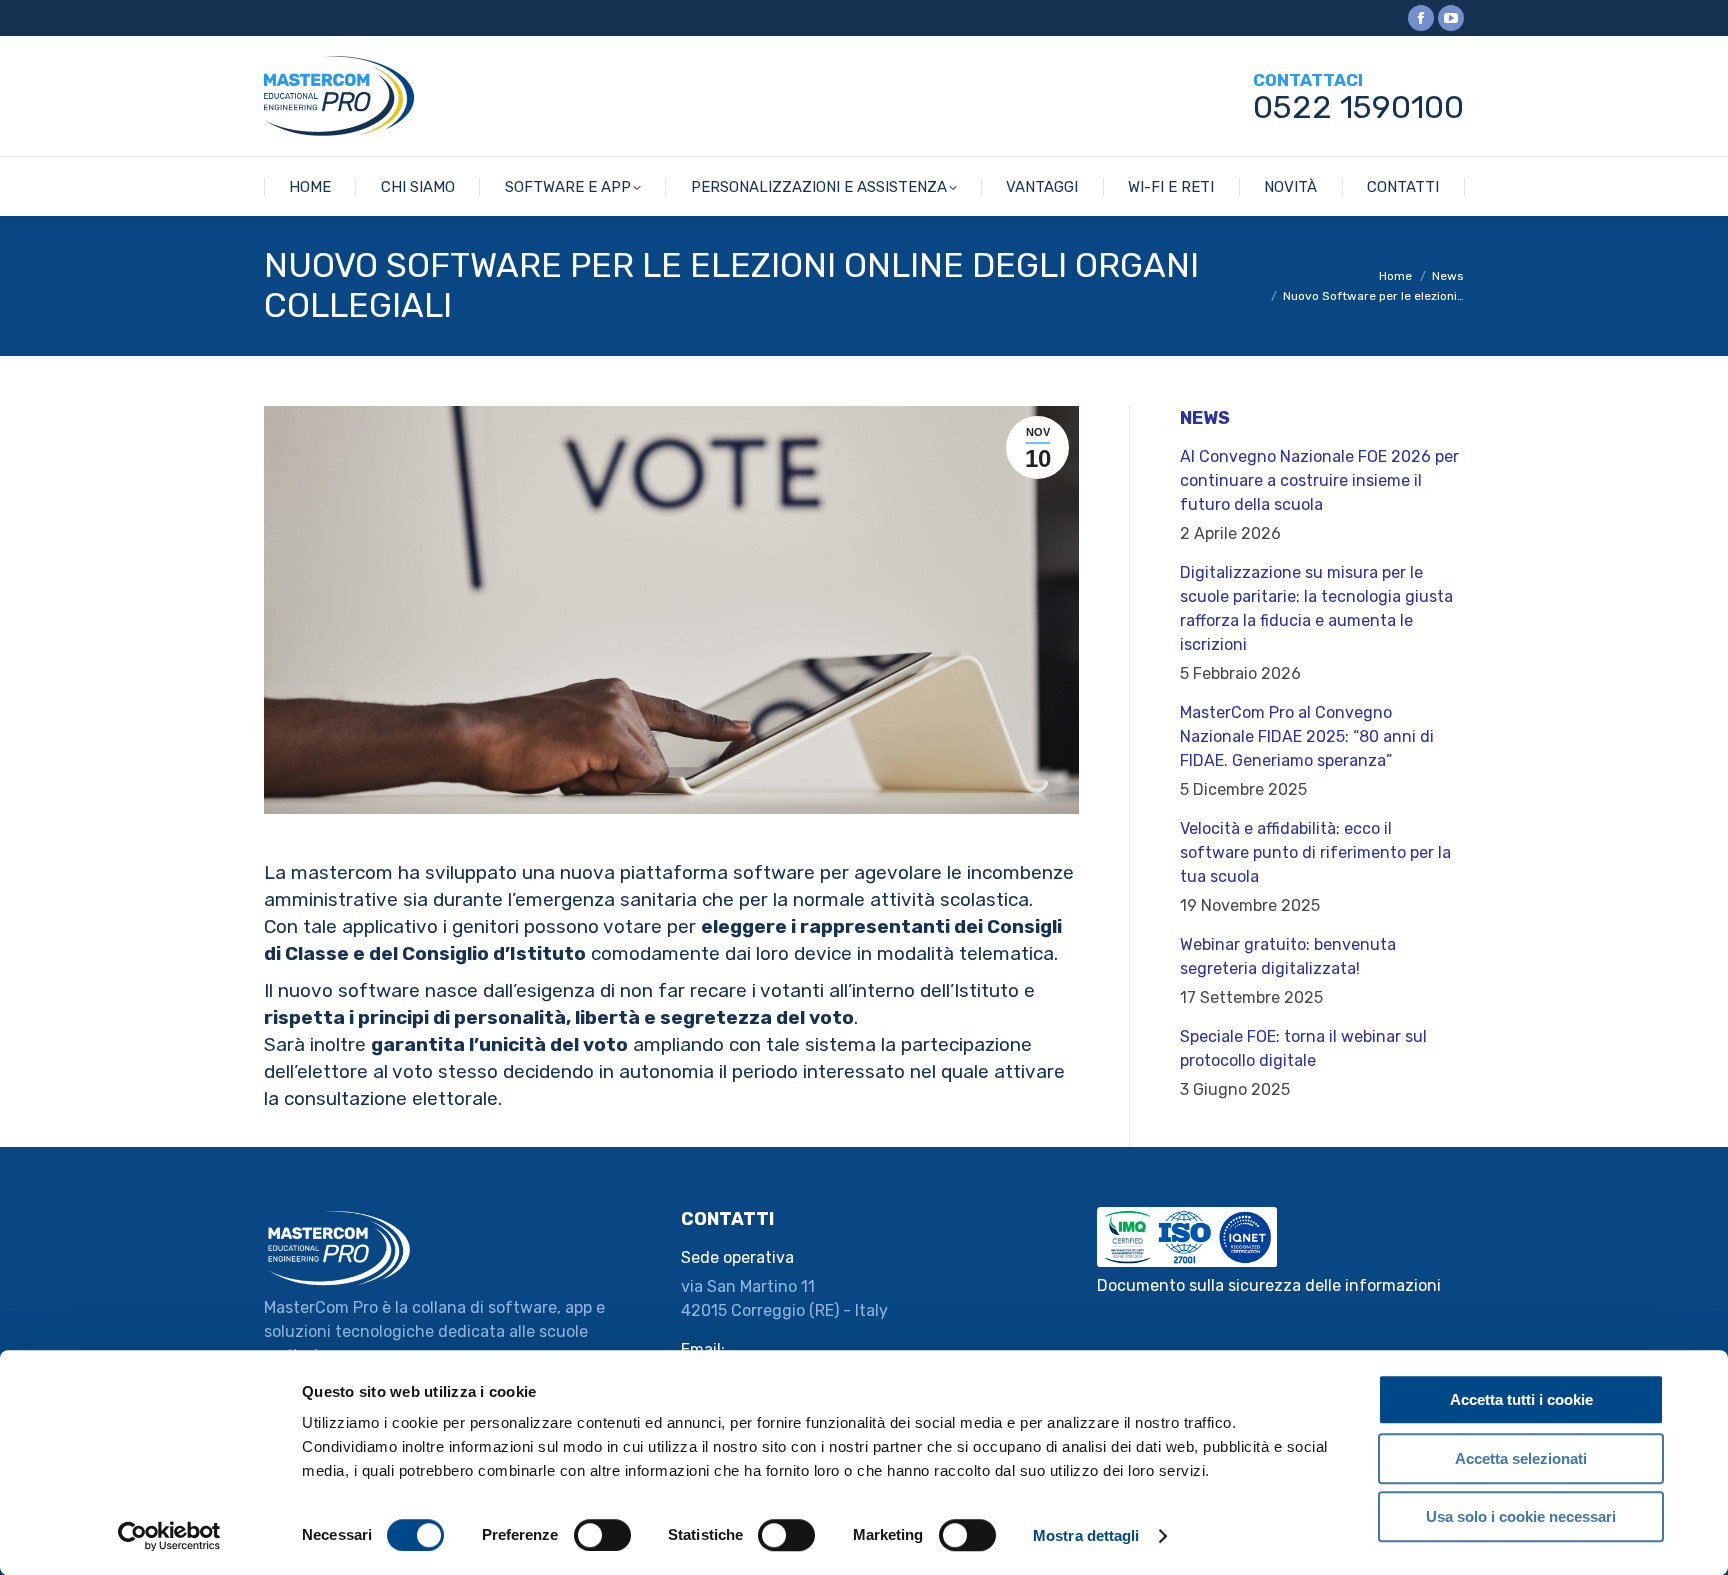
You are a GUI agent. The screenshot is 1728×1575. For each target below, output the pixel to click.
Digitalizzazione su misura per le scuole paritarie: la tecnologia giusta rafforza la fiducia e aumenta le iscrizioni (1316, 608)
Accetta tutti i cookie (1521, 1399)
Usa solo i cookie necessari (1521, 1516)
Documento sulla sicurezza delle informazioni (1269, 1285)
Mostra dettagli (1086, 1535)
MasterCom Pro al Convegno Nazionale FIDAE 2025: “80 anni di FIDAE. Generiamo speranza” (1307, 736)
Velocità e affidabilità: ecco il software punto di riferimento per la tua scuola (1315, 852)
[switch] (602, 1535)
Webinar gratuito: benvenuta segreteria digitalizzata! (1288, 956)
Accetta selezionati (1521, 1458)
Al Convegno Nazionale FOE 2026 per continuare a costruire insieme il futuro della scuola (1319, 480)
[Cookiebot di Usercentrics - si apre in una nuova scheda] (169, 1536)
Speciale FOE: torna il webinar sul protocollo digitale (1303, 1048)
